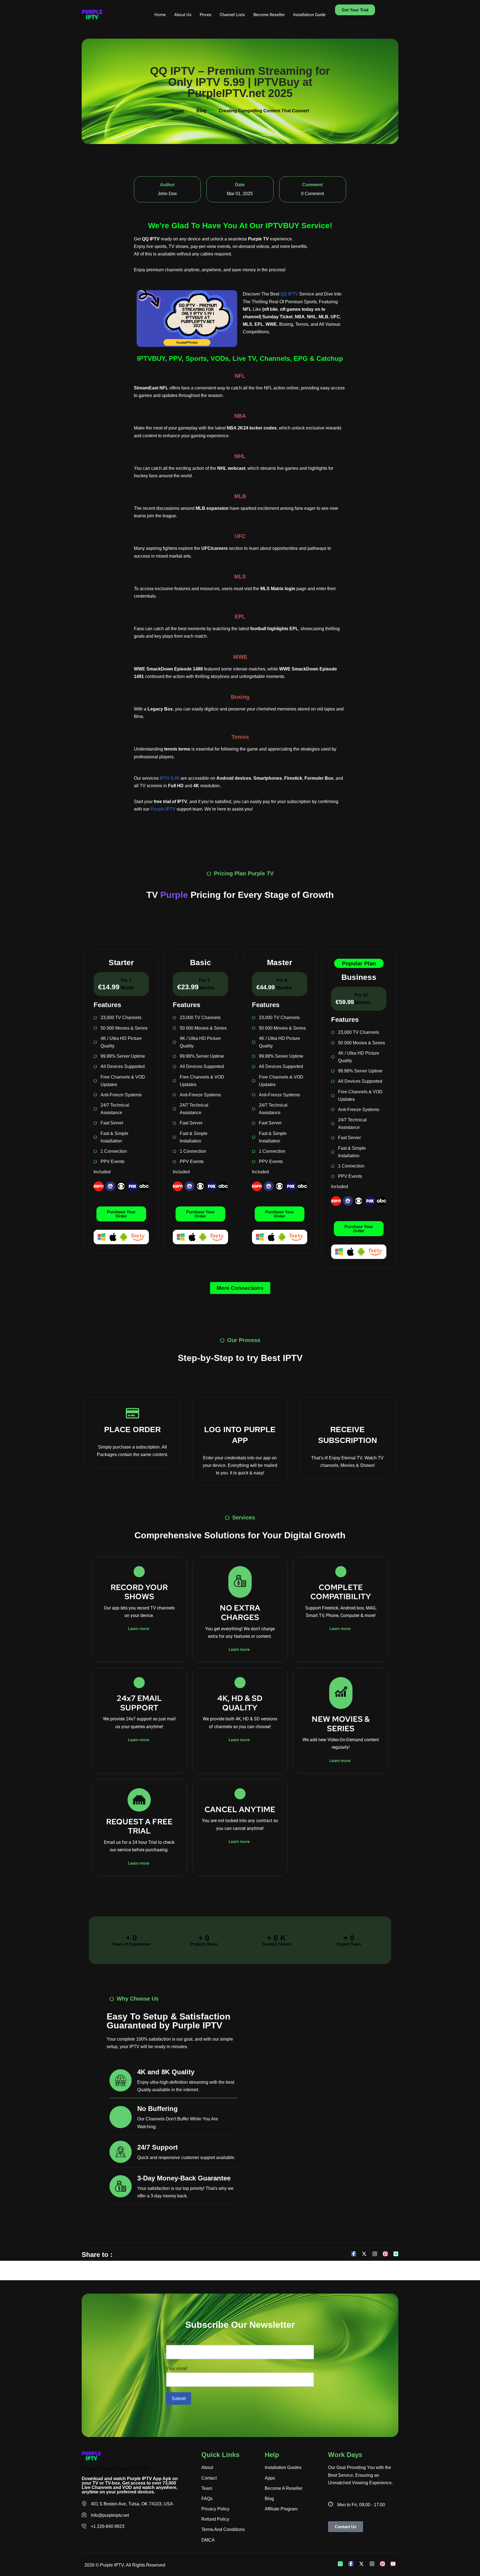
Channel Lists (232, 15)
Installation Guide (309, 15)
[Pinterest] (385, 2254)
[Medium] (396, 2254)
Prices (206, 15)
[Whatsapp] (340, 2564)
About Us (183, 15)
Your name (177, 2341)
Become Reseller (269, 15)
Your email (177, 2368)
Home (160, 15)
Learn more (139, 1629)
